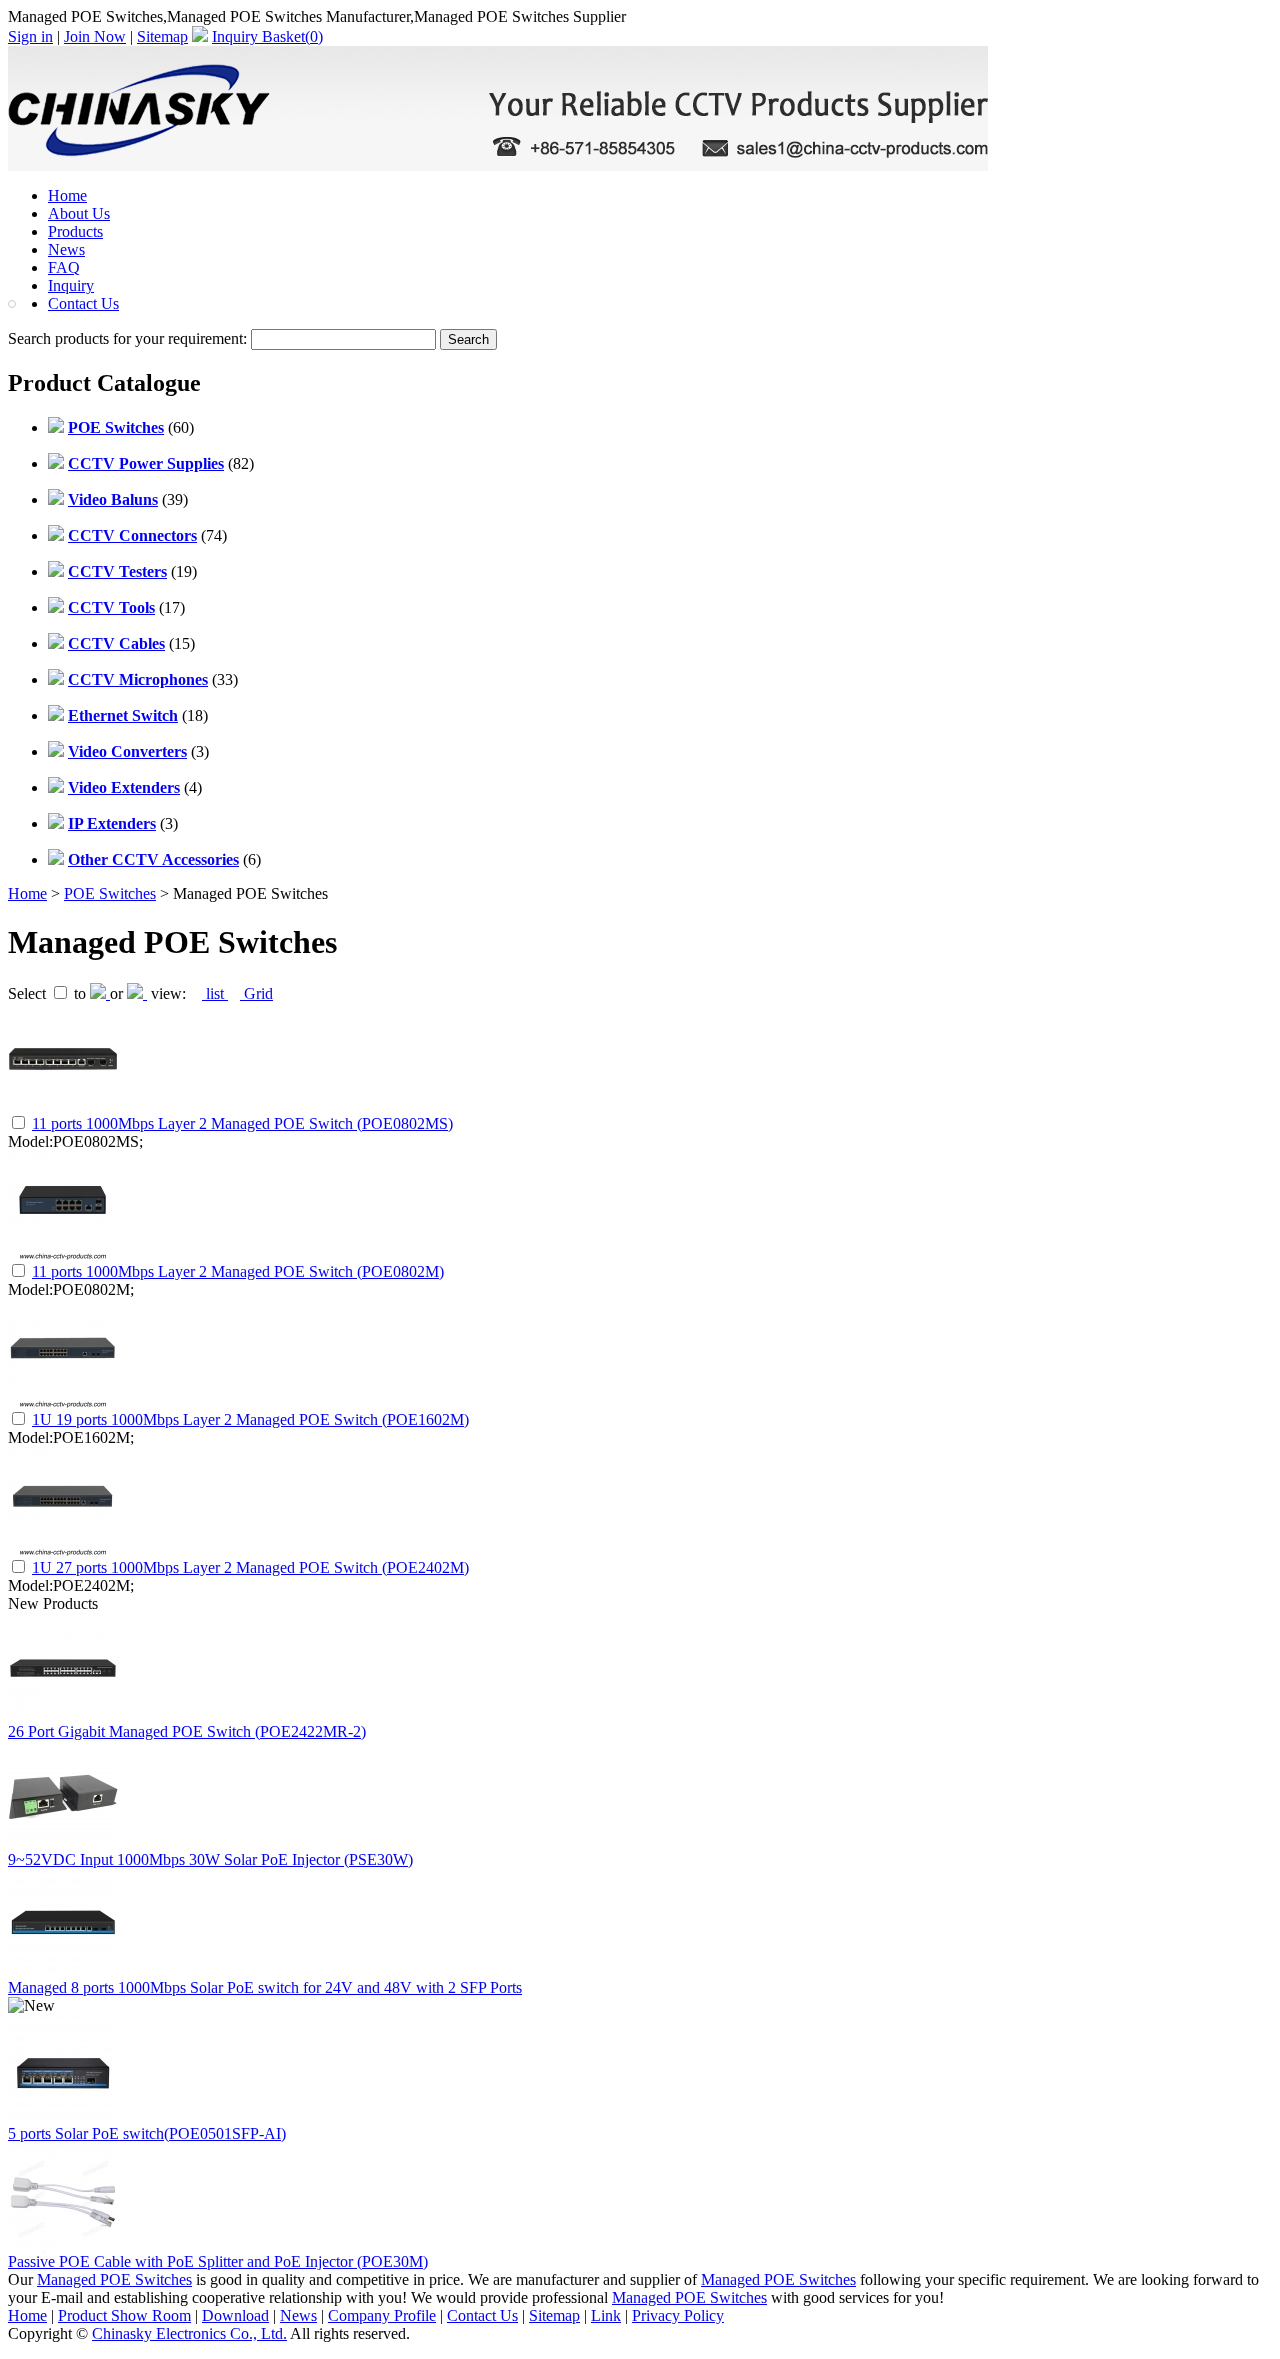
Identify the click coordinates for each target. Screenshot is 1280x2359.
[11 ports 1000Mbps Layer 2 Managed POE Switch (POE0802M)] (63, 1255)
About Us (79, 213)
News (66, 249)
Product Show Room (124, 2315)
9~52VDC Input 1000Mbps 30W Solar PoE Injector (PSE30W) (210, 1859)
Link (606, 2315)
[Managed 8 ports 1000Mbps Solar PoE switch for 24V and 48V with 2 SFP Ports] (63, 1973)
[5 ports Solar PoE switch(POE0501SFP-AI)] (63, 2119)
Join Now (95, 36)
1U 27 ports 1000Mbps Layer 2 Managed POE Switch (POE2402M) (250, 1567)
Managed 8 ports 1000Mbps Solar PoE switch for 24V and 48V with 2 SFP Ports (265, 1987)
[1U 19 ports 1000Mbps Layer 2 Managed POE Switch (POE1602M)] (63, 1403)
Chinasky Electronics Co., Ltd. (189, 2333)
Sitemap (162, 36)
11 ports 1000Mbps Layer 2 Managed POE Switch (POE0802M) (238, 1271)
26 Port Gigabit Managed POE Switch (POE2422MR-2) (187, 1731)
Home (67, 195)
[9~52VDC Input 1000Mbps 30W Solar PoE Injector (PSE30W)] (63, 1845)
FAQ (64, 267)
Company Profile (382, 2315)
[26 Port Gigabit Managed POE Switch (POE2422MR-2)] (63, 1717)
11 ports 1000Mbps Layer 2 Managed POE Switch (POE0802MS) (242, 1123)
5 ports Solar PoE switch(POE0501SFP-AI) (147, 2133)
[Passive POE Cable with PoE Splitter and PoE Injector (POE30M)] (63, 2247)
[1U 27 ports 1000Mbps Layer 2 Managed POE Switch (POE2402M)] (63, 1551)
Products (75, 231)
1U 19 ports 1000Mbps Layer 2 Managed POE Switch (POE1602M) (250, 1419)
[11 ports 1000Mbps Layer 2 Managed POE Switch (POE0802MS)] (63, 1107)
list (215, 993)
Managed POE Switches (114, 2279)
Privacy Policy (678, 2315)
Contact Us (83, 303)
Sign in (30, 36)
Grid (256, 993)
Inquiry (71, 285)
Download (235, 2315)
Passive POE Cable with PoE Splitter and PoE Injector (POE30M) (218, 2261)
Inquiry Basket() (267, 36)
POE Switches (110, 893)
